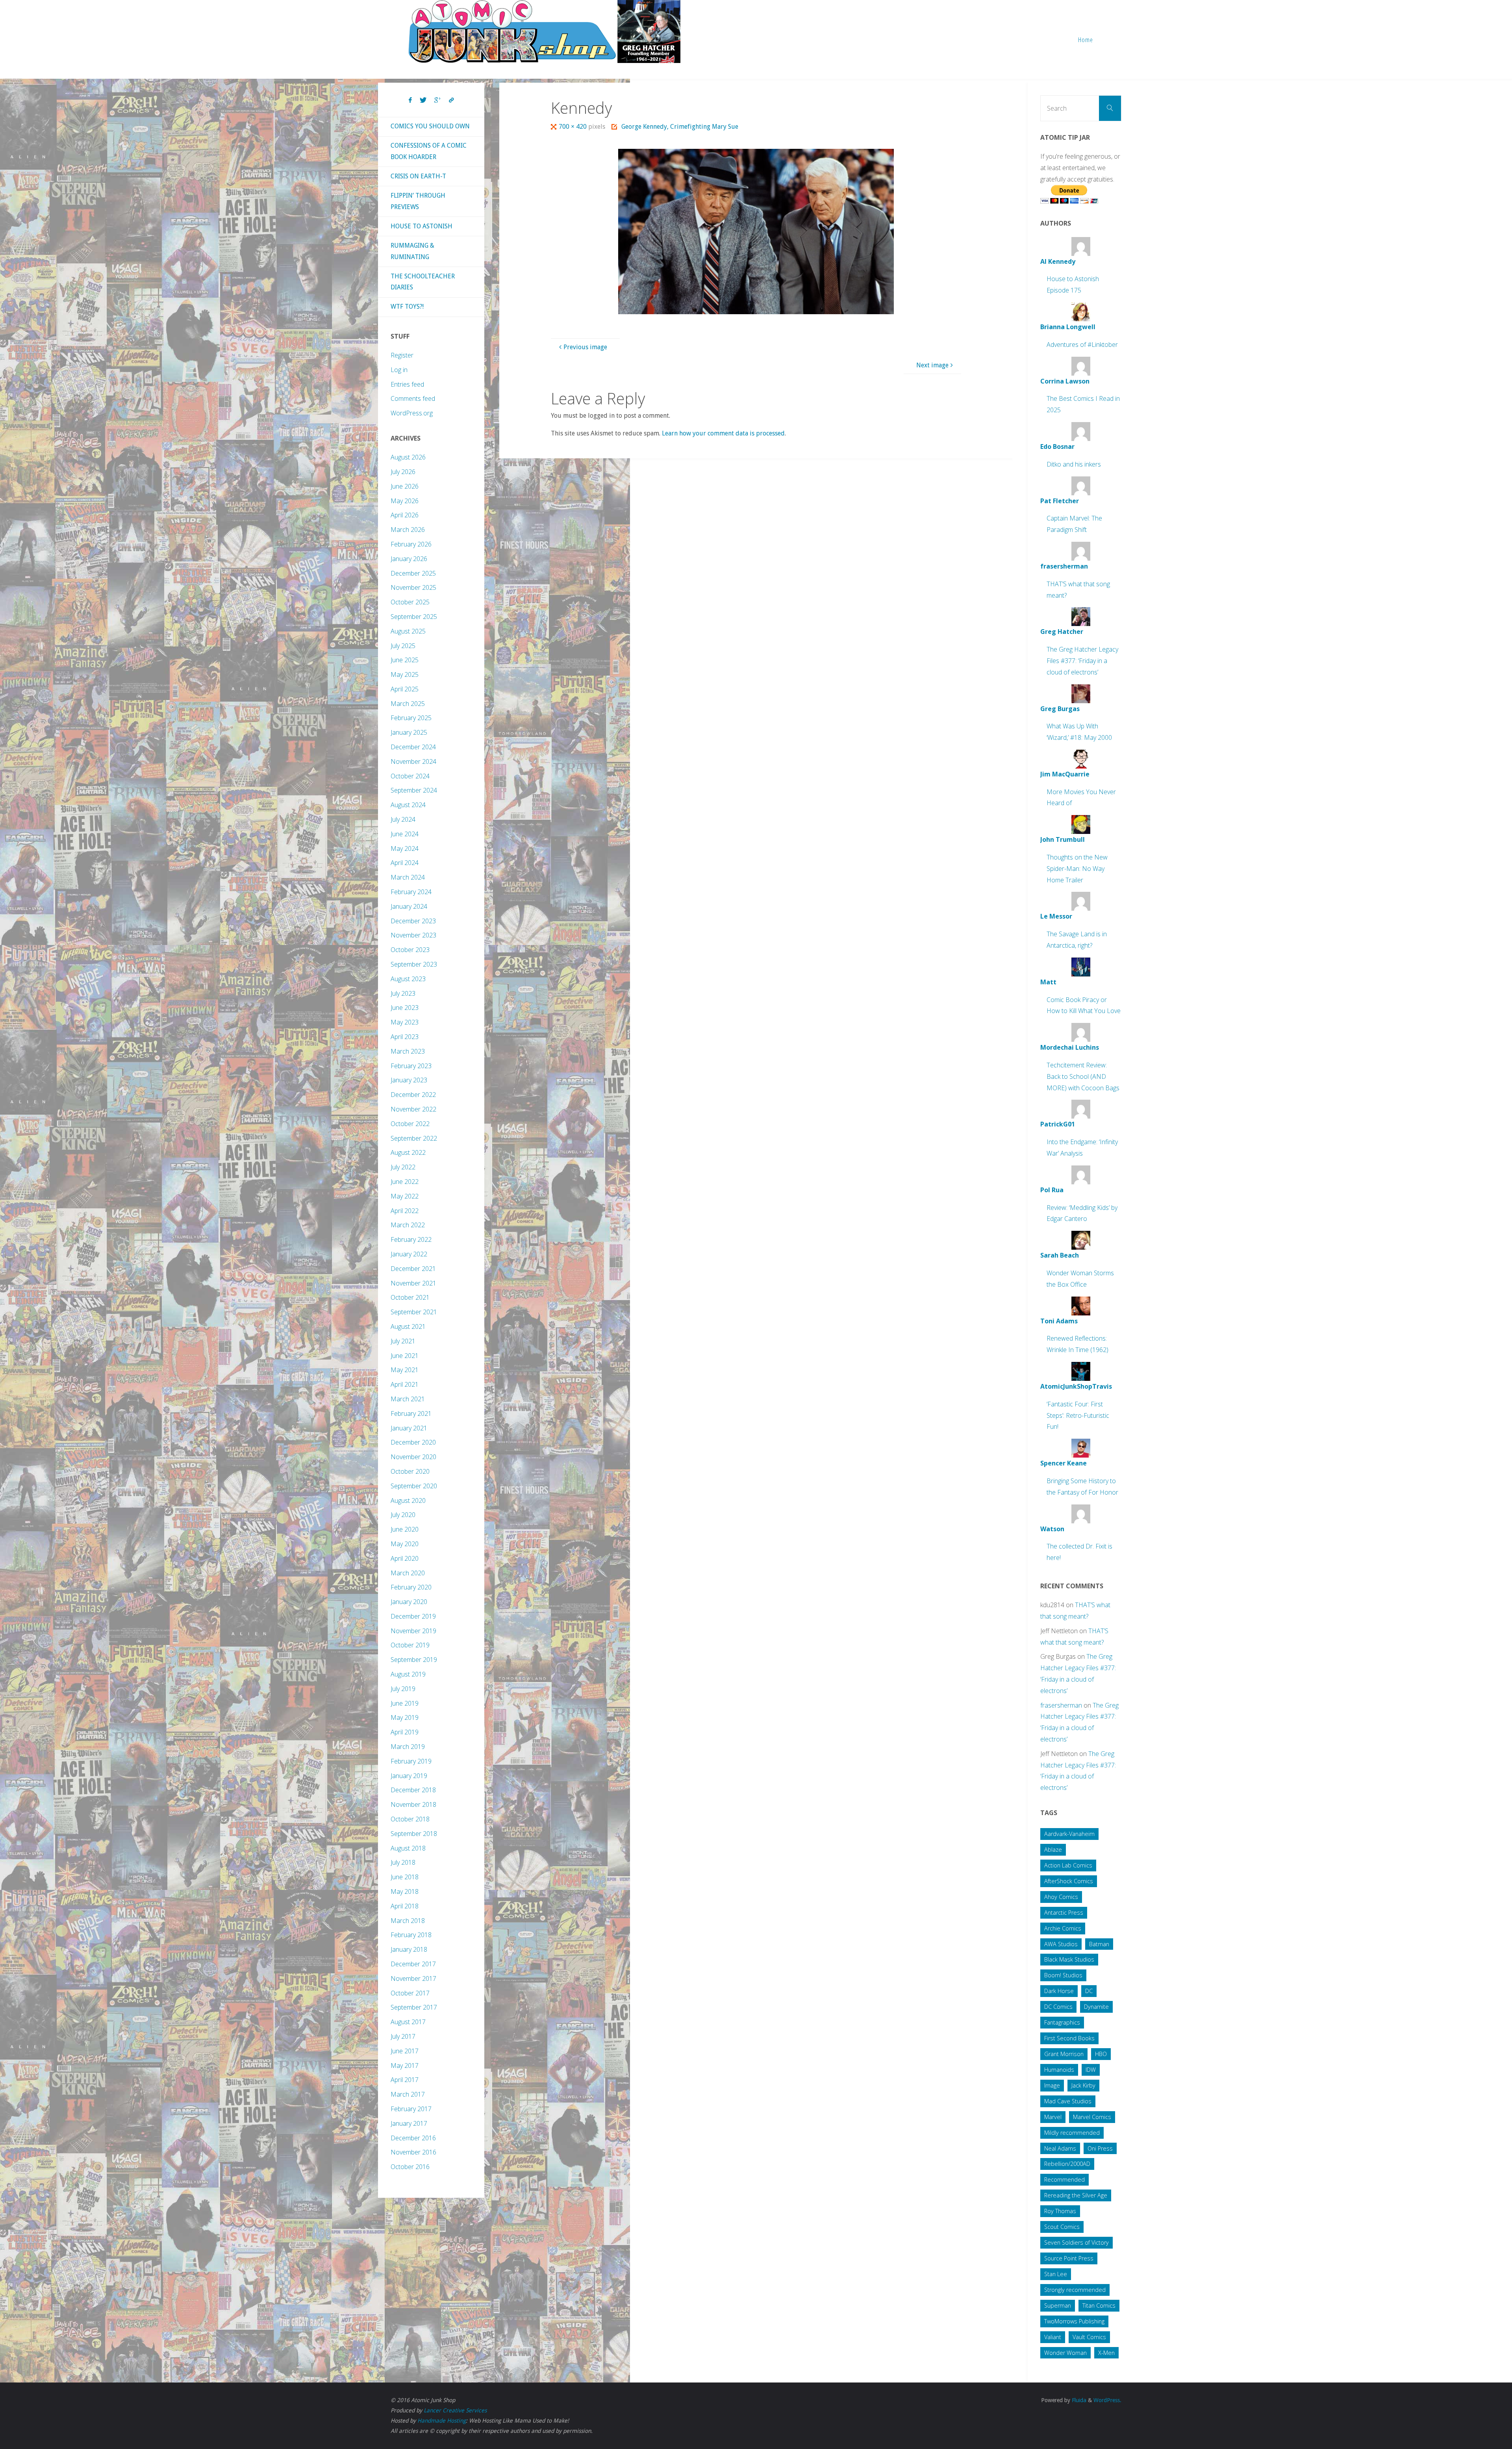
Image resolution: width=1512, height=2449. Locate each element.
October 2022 (410, 1124)
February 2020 (411, 1587)
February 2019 (411, 1761)
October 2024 (410, 776)
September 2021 (414, 1312)
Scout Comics (1062, 2227)
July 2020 (403, 1515)
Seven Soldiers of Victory (1077, 2242)
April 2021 (405, 1384)
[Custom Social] (451, 100)
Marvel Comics (1092, 2117)
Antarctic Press (1064, 1913)
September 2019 (414, 1660)
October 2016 (410, 2167)
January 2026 (409, 559)
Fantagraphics (1062, 2022)
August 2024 (408, 805)
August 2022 (408, 1152)
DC (1089, 1991)
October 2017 (410, 1993)
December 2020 (413, 1442)
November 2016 (413, 2152)
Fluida (1078, 2400)
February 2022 (411, 1239)
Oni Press (1100, 2148)
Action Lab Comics (1068, 1865)
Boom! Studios (1063, 1975)
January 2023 (409, 1080)
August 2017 (408, 2022)
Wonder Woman (1065, 2353)
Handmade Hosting (442, 2421)
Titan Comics (1099, 2305)
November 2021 (413, 1283)
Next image (932, 365)
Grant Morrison (1064, 2054)
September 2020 (414, 1486)
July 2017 (403, 2036)
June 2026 (405, 486)
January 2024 (409, 906)
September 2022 (414, 1138)
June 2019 (405, 1703)
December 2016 (413, 2138)
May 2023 (405, 1022)
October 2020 (410, 1471)
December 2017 (413, 1964)
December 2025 (413, 573)
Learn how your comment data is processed (723, 433)
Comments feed (413, 398)
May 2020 (405, 1544)
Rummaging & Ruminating (412, 251)
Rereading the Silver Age (1076, 2195)
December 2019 (413, 1616)
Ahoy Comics (1061, 1897)
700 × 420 (573, 127)
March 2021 (408, 1399)
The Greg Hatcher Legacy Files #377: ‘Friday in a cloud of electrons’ (1082, 661)
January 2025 (409, 732)
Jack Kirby (1083, 2085)
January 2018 (409, 1949)
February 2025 (411, 718)
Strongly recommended (1075, 2290)
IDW (1091, 2070)
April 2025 (405, 689)
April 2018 (405, 1906)
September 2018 (414, 1834)
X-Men (1106, 2353)
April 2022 (405, 1211)
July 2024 (403, 819)
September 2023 (414, 964)
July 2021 (403, 1341)
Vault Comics (1089, 2337)
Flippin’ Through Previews (418, 201)
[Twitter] (423, 100)
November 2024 (413, 761)
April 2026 (405, 515)
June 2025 (405, 660)
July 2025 (403, 646)
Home (1086, 40)
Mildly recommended (1072, 2133)
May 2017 (405, 2066)
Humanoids (1059, 2070)
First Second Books (1069, 2038)
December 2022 (413, 1095)
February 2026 (411, 544)
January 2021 (409, 1428)
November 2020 (413, 1457)
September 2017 (414, 2007)
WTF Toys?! (407, 307)
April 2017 (405, 2080)
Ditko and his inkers (1074, 464)
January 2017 (409, 2123)
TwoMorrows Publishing (1074, 2321)
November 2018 (413, 1804)
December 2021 (413, 1269)
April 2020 (405, 1558)
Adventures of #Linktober (1082, 345)
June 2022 (405, 1182)
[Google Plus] (438, 100)
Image (1052, 2085)
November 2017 (413, 1978)
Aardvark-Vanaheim (1069, 1834)
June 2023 (405, 1008)
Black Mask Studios (1069, 1959)
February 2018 (411, 1935)
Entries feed (407, 384)
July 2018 (403, 1862)
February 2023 (411, 1066)
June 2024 (405, 834)
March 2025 (408, 704)
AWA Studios (1061, 1944)
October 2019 (410, 1645)
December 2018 (413, 1790)
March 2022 (408, 1225)
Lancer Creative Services (455, 2410)
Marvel (1053, 2117)
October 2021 (410, 1297)
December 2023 (413, 921)
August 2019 (408, 1674)
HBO (1101, 2054)
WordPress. (1107, 2400)
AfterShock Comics (1069, 1881)
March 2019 (408, 1747)
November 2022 (413, 1109)
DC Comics (1058, 2007)
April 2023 (405, 1037)
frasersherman (1061, 1705)
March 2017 (408, 2094)
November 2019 (413, 1631)
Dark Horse (1059, 1991)
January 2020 (409, 1602)
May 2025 (405, 674)
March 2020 (408, 1573)
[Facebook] (410, 100)
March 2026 (408, 530)
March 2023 (408, 1051)
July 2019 (403, 1689)
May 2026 (405, 501)
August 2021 (408, 1326)
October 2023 (410, 950)
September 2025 (414, 617)
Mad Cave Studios (1068, 2101)
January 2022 (409, 1254)
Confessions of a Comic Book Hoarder (429, 151)
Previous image (585, 347)
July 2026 (403, 472)
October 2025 (410, 602)
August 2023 (408, 979)
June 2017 (405, 2051)
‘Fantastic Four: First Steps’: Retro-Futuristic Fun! (1078, 1415)
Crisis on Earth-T (418, 176)
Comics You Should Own (430, 126)
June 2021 (405, 1356)
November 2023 (413, 935)
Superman (1058, 2305)
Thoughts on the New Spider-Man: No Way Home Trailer (1077, 869)
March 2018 (408, 1921)
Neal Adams (1060, 2148)
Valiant (1053, 2337)
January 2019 (409, 1776)
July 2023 (403, 993)
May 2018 (405, 1891)
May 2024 (405, 848)
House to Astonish (422, 226)
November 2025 (413, 587)
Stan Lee (1056, 2274)
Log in (399, 370)
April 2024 (405, 863)
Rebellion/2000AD (1067, 2164)
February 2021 (411, 1413)
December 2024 (413, 747)
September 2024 (414, 790)
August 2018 (408, 1848)
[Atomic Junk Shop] (544, 31)
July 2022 (403, 1167)
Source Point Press (1069, 2258)
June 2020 (405, 1529)
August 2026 (408, 457)
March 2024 (408, 877)
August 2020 (408, 1501)
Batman (1099, 1944)
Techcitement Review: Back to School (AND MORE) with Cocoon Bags (1083, 1076)
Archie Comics (1063, 1928)
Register (402, 355)
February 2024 (411, 892)
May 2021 (405, 1370)
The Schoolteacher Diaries (423, 282)
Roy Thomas (1060, 2211)
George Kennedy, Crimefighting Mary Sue (680, 127)
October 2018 (410, 1819)
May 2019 (405, 1717)
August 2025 (408, 631)
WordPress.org (412, 413)
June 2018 (405, 1877)
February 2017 (411, 2109)
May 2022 (405, 1196)
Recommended (1065, 2179)
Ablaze (1053, 1850)
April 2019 (405, 1732)
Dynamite (1096, 2007)
